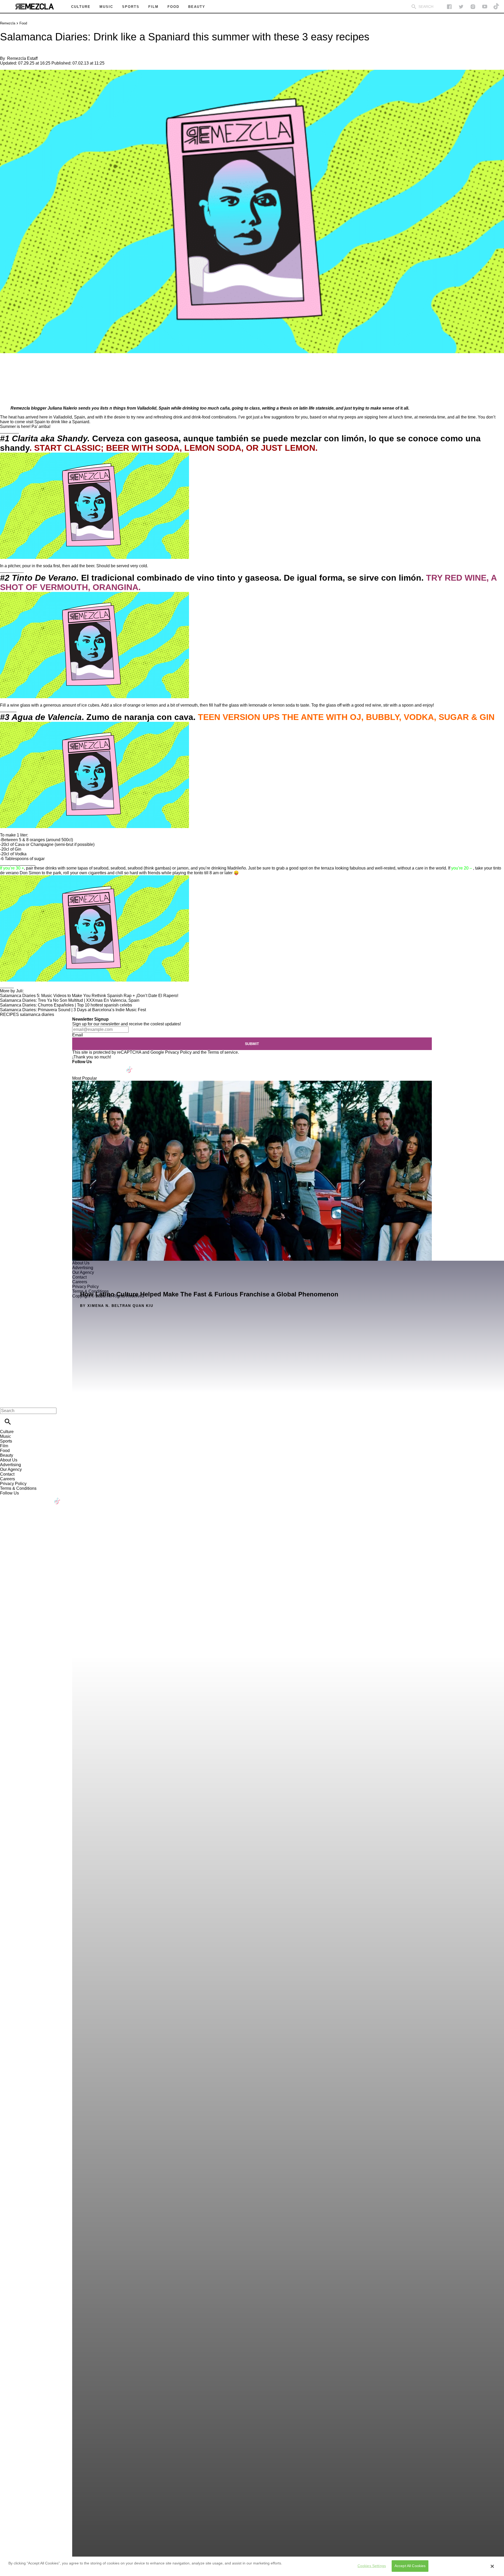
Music (6, 1436)
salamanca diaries (37, 1014)
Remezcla (8, 23)
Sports (6, 1441)
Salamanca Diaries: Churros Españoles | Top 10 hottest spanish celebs (66, 1005)
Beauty (7, 1455)
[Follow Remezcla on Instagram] (473, 7)
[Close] (492, 2566)
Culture (7, 1432)
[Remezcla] (34, 7)
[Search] (414, 7)
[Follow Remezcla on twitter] (461, 7)
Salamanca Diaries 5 (20, 996)
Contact (7, 1474)
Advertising (10, 1465)
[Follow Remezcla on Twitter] (91, 1066)
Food (23, 23)
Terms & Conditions (18, 1488)
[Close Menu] (6, 1402)
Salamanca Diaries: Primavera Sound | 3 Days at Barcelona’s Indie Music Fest (73, 1010)
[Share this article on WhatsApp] (6, 369)
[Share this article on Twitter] (32, 369)
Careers (7, 1479)
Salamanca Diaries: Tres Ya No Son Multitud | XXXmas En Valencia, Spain (70, 1000)
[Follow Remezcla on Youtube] (117, 1066)
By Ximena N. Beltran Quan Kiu (117, 1306)
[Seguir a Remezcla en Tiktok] (497, 7)
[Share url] (6, 396)
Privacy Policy (178, 1052)
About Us (9, 1460)
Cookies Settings (372, 2566)
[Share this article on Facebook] (19, 369)
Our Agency (11, 1469)
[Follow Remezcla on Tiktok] (130, 1066)
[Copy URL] (12, 384)
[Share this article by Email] (44, 369)
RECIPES (9, 1014)
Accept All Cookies (410, 2566)
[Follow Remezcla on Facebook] (449, 7)
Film (4, 1446)
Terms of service (223, 1052)
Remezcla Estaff (22, 58)
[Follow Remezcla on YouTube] (485, 7)
